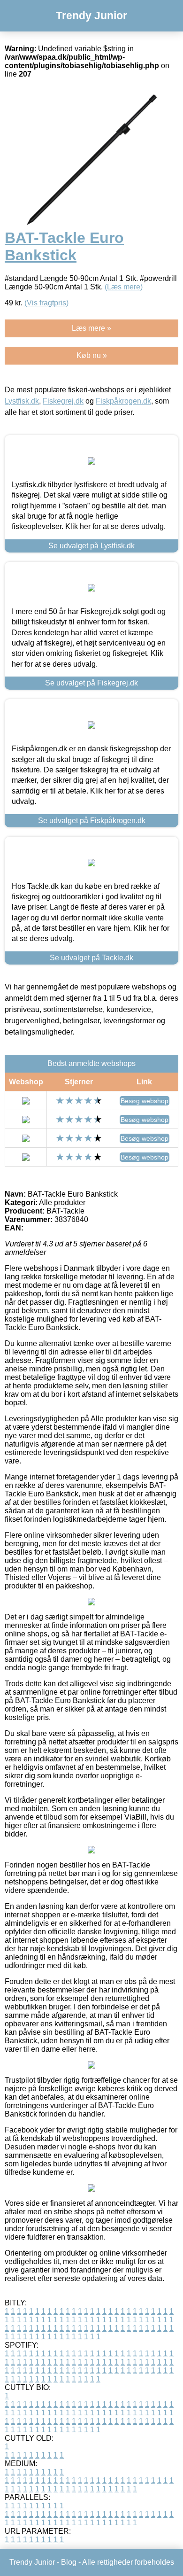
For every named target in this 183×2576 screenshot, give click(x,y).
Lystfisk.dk (22, 401)
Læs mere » (91, 328)
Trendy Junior (91, 16)
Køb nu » (92, 355)
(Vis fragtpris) (46, 303)
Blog (69, 2562)
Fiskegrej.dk (63, 401)
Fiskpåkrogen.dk (123, 401)
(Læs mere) (124, 287)
